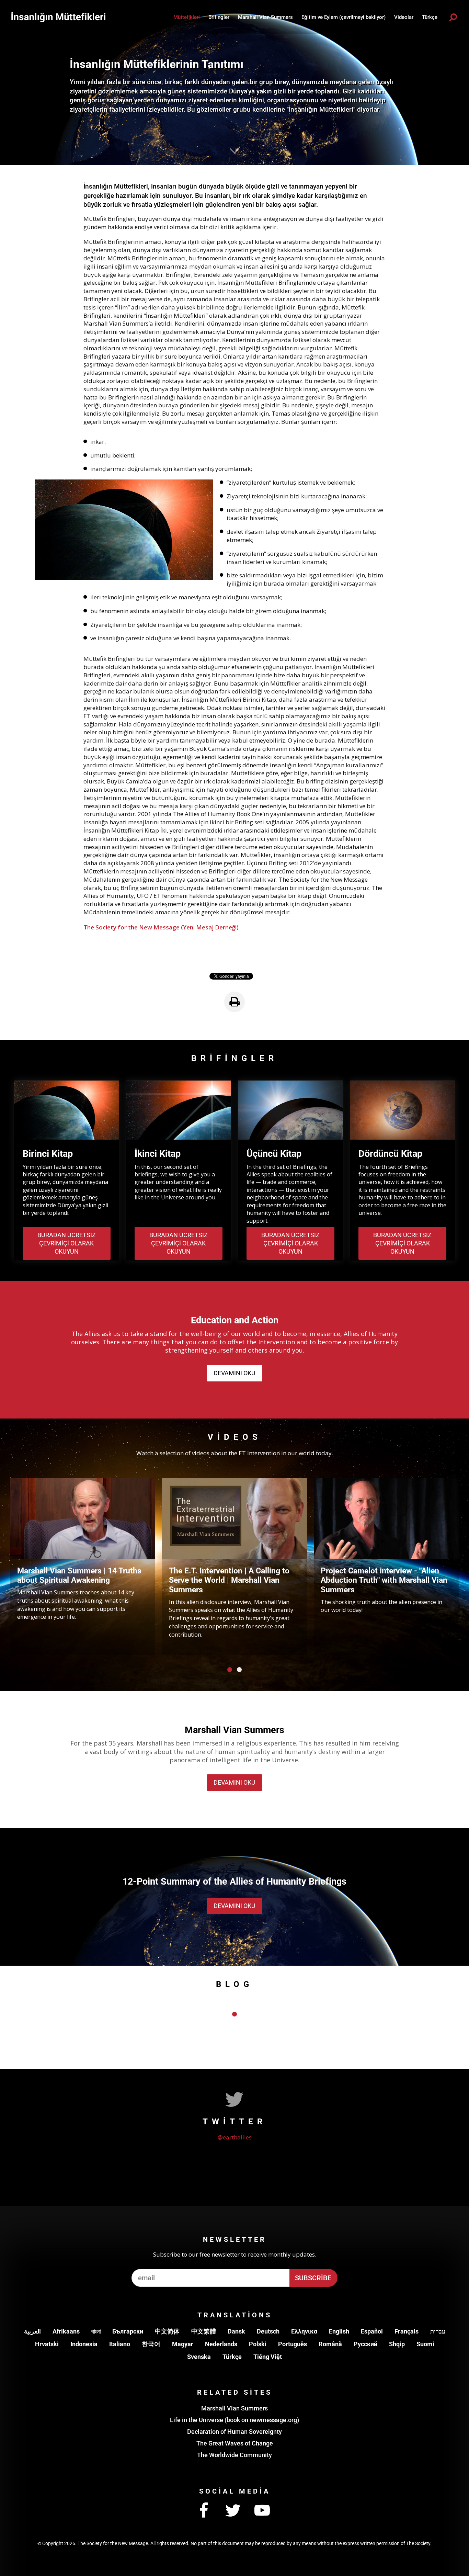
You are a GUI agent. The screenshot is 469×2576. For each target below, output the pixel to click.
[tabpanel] (83, 1566)
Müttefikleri (187, 17)
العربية (32, 2331)
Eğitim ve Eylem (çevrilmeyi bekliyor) (344, 17)
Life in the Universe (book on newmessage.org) (235, 2420)
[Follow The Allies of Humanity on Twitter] (233, 2511)
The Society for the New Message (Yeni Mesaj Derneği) (161, 927)
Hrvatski (47, 2344)
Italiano (120, 2344)
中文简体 (167, 2331)
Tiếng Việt (268, 2357)
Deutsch (268, 2331)
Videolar (404, 17)
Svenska (199, 2357)
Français (407, 2331)
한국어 (151, 2344)
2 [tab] (239, 1670)
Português (293, 2344)
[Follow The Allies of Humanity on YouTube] (262, 2511)
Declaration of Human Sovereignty (235, 2432)
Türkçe (232, 2357)
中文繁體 (204, 2331)
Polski (258, 2344)
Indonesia (84, 2344)
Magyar (183, 2344)
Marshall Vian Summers (265, 17)
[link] (235, 1002)
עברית (438, 2331)
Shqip (397, 2344)
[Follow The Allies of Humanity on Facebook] (204, 2511)
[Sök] (453, 17)
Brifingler (219, 17)
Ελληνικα (304, 2331)
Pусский (365, 2344)
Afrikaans (66, 2331)
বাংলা (96, 2331)
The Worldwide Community (235, 2455)
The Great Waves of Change (235, 2443)
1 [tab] (230, 1670)
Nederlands (221, 2344)
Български (128, 2331)
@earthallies (235, 2137)
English (339, 2331)
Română (330, 2344)
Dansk (236, 2331)
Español (372, 2331)
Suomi (425, 2344)
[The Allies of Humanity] (58, 17)
